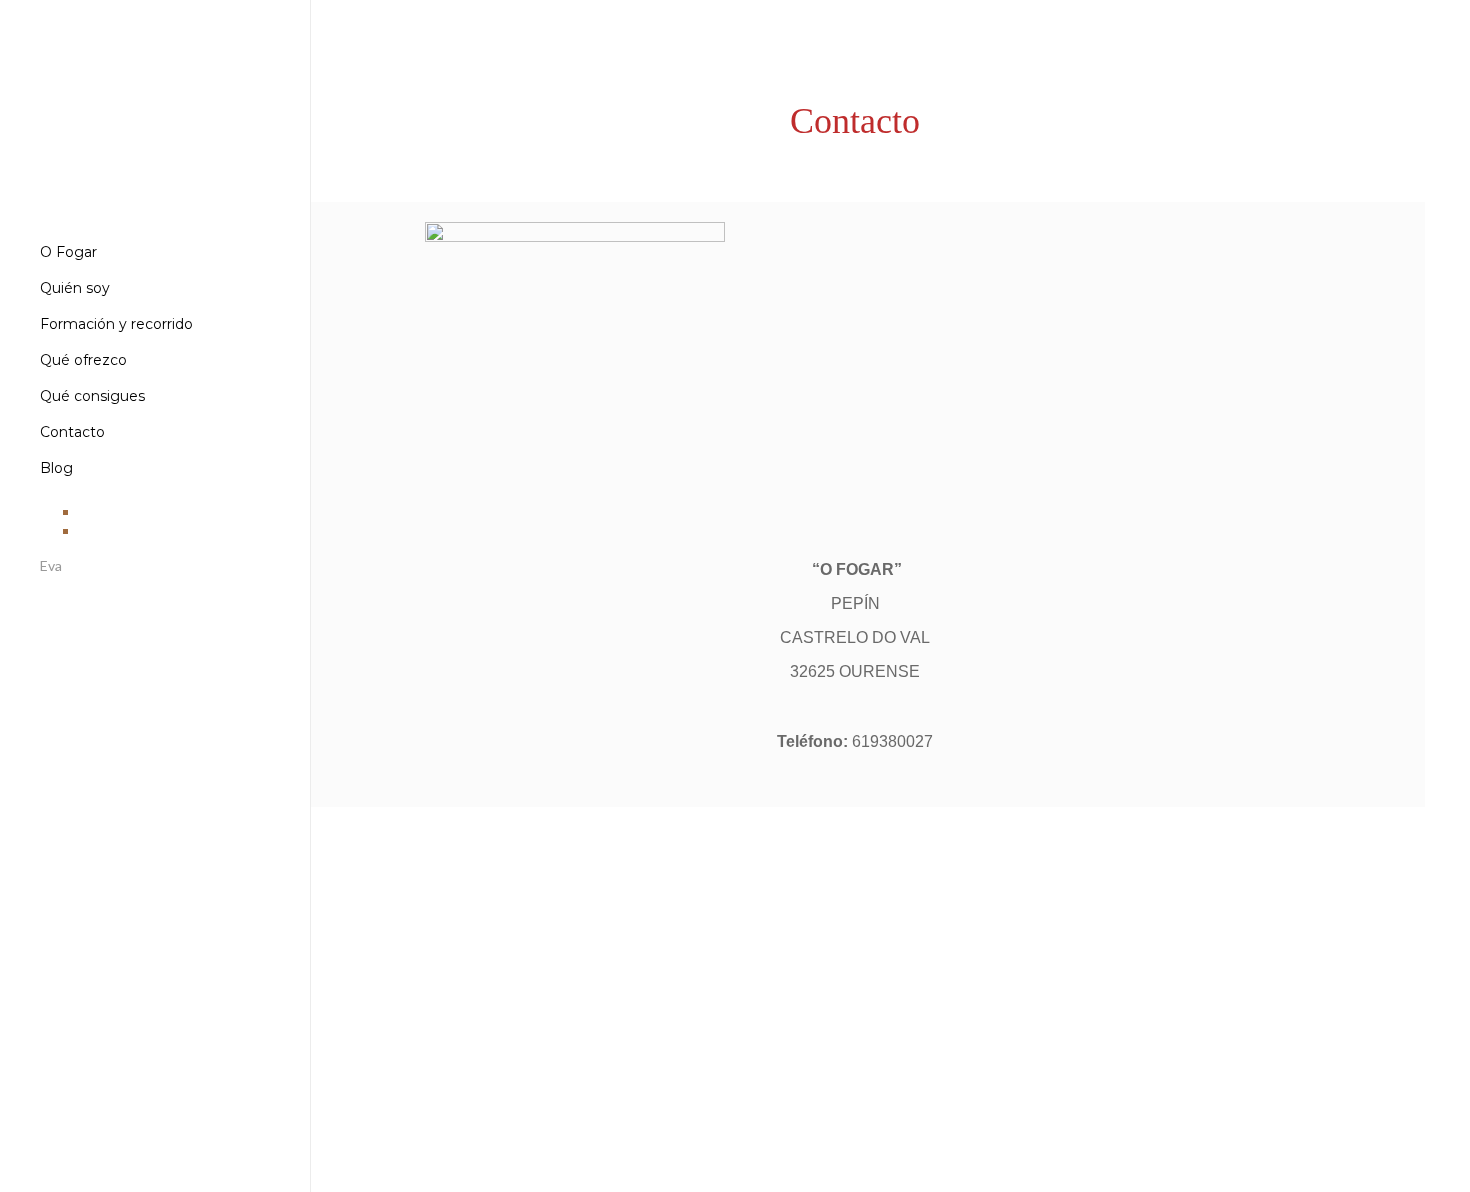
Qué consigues (92, 396)
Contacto (72, 432)
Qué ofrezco (83, 360)
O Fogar (68, 252)
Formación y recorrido (116, 324)
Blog (56, 468)
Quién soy (75, 288)
